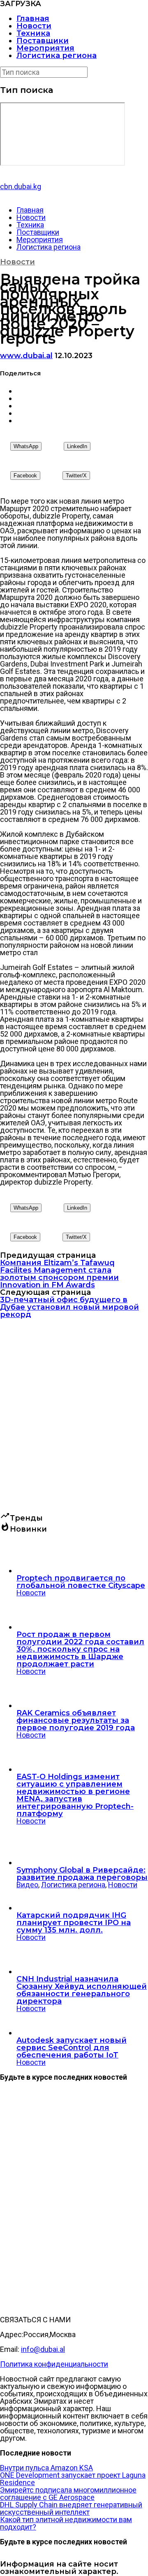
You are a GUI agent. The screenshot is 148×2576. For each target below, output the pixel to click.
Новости (34, 26)
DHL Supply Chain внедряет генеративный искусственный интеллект (71, 2508)
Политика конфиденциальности (54, 2364)
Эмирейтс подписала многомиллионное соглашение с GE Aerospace (68, 2494)
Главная (33, 19)
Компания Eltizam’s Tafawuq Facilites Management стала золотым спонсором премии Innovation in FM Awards (59, 1274)
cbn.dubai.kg (21, 186)
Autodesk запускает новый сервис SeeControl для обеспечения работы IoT (72, 2048)
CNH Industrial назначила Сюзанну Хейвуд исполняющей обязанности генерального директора (82, 1990)
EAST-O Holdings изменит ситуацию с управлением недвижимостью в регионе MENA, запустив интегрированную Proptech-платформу (75, 1795)
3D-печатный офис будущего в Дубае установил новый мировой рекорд (69, 1307)
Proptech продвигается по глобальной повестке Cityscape (81, 1582)
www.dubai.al (26, 356)
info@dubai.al (43, 2349)
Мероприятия (45, 48)
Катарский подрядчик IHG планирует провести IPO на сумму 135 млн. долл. (74, 1923)
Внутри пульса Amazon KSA (46, 2468)
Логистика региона (57, 56)
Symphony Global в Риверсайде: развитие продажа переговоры (82, 1874)
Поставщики (43, 41)
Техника (33, 33)
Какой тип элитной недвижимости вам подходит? (66, 2523)
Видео (27, 1885)
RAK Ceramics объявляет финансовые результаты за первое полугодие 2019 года (76, 1720)
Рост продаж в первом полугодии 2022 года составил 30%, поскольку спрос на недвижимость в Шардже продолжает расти (80, 1649)
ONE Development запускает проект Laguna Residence (73, 2479)
